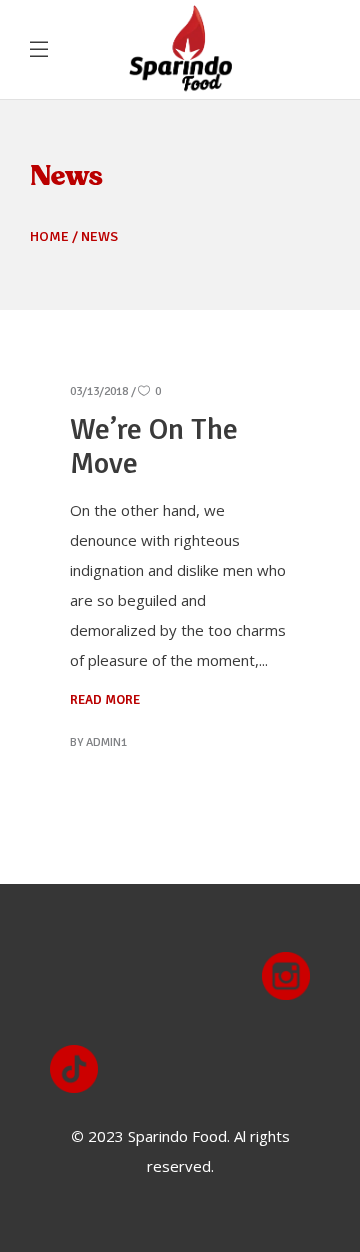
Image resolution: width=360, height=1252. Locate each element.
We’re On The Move (154, 446)
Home (49, 236)
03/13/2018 (99, 391)
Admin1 (106, 742)
